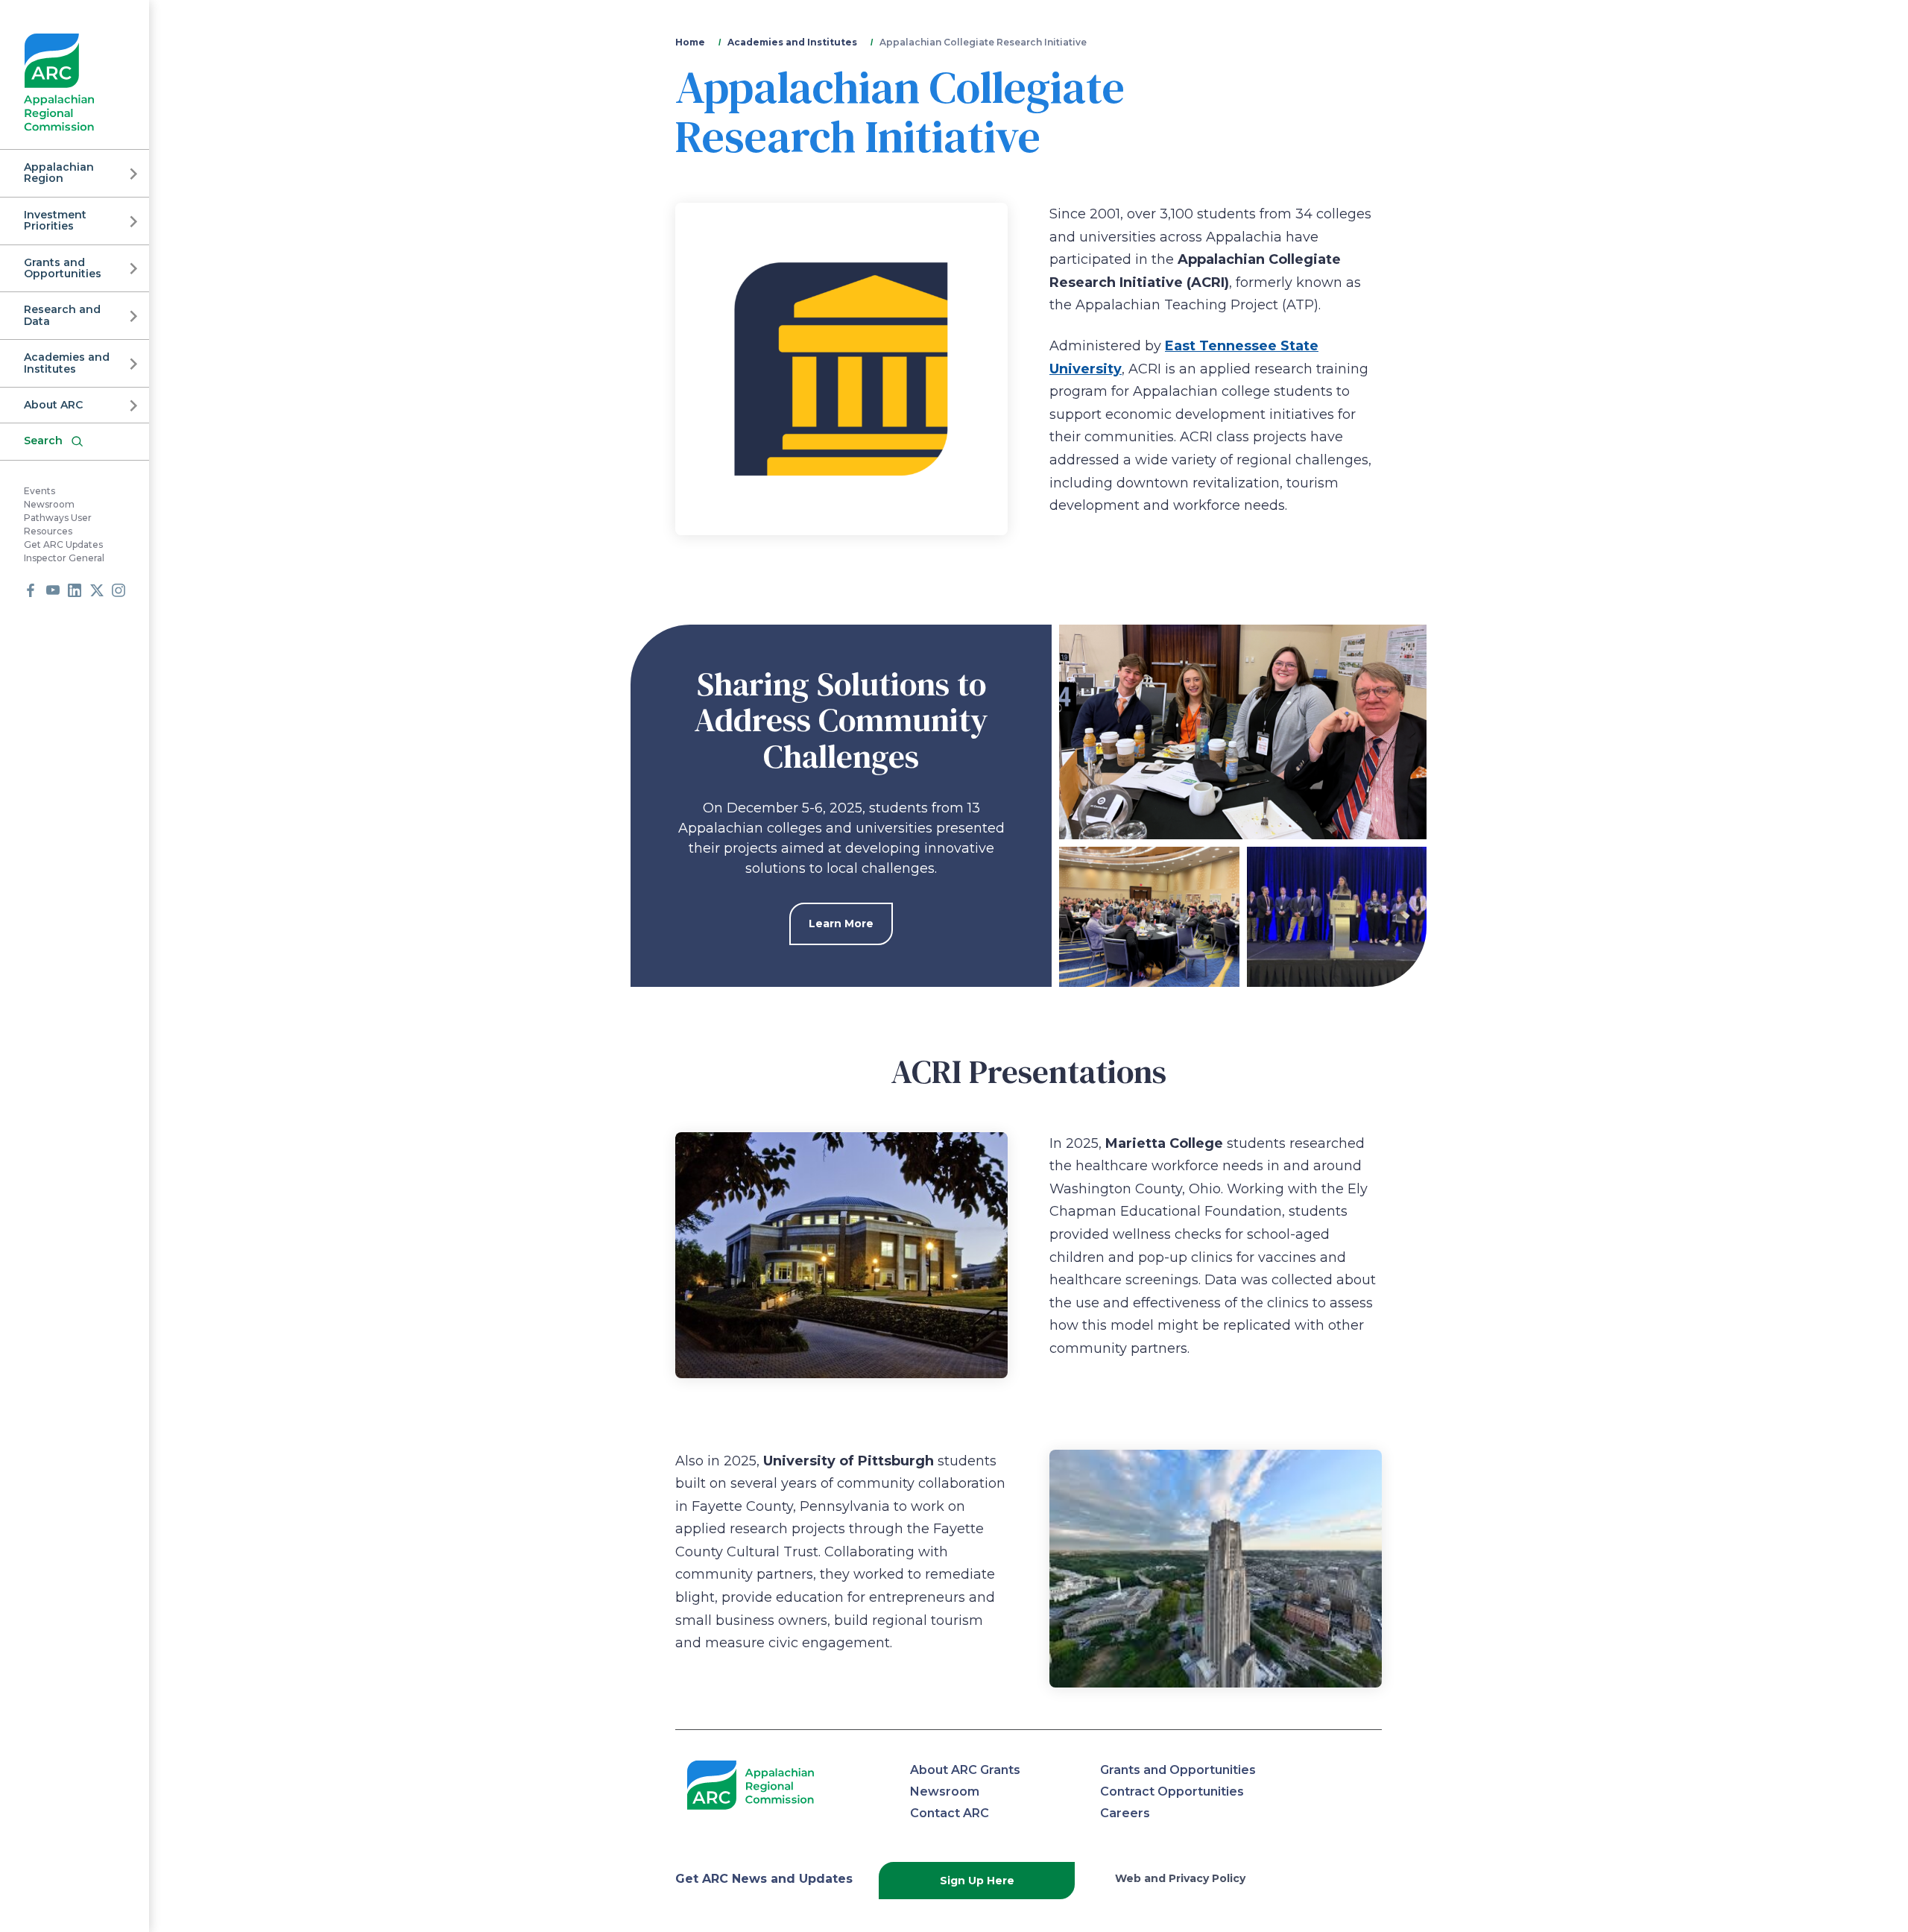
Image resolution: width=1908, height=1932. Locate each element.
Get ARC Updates (63, 544)
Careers (1125, 1813)
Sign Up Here (977, 1881)
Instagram (119, 590)
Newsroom (49, 504)
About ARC (53, 405)
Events (40, 491)
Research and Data (62, 315)
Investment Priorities (55, 220)
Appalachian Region (59, 173)
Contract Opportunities (1172, 1791)
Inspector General (64, 558)
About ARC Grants (965, 1770)
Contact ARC (950, 1813)
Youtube (53, 590)
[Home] (59, 82)
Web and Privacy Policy (1180, 1878)
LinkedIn (75, 590)
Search (43, 441)
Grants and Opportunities (63, 268)
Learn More (841, 924)
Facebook (31, 590)
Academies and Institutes (67, 363)
